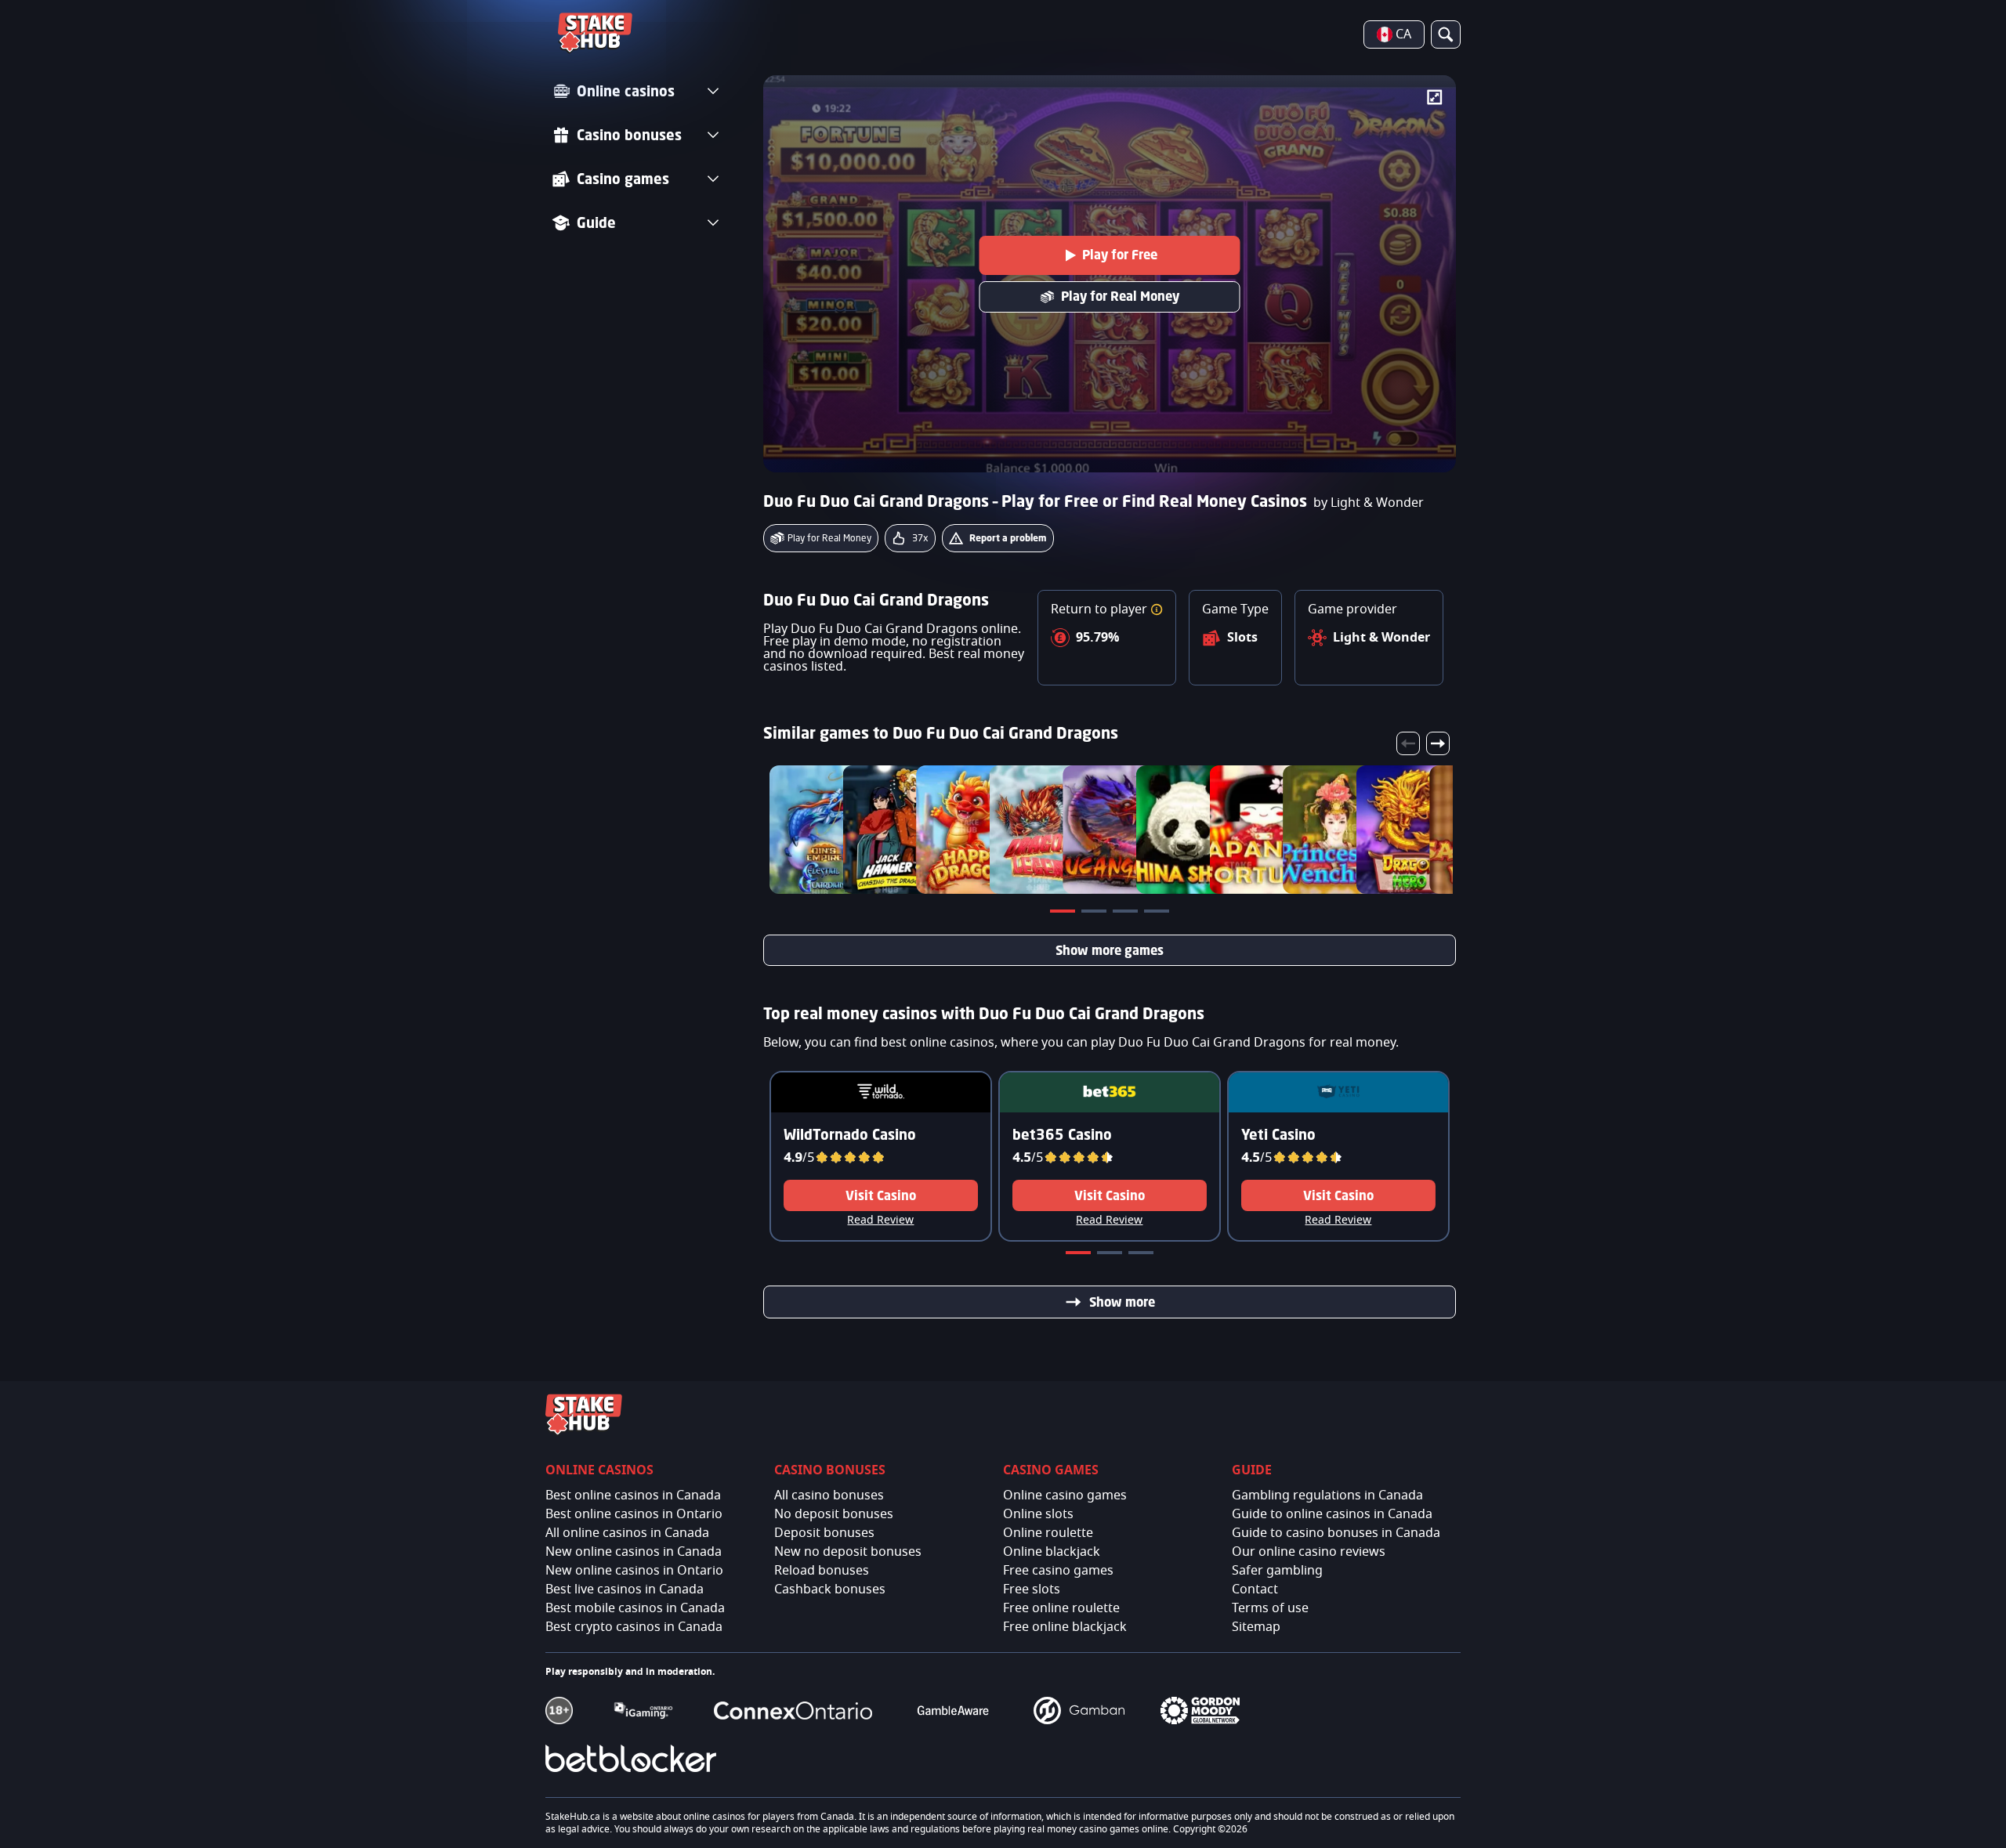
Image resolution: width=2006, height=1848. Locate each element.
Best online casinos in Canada (633, 1495)
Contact (1255, 1589)
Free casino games (1058, 1571)
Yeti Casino (1278, 1134)
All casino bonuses (829, 1495)
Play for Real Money (1120, 296)
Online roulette (1048, 1533)
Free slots (1032, 1589)
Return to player (1101, 609)
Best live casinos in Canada (625, 1589)
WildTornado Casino (850, 1134)
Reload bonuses (822, 1571)
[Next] (1438, 743)
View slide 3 (1127, 914)
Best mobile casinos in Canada (635, 1608)
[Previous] (1408, 743)
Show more (1122, 1302)
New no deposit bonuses (848, 1552)
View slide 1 (1064, 914)
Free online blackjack (1065, 1627)
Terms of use (1270, 1608)
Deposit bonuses (824, 1533)
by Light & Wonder (1369, 503)
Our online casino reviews (1309, 1552)
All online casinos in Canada (627, 1533)
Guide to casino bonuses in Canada (1336, 1533)
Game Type (1235, 609)
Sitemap (1256, 1627)
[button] (1157, 609)
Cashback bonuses (830, 1589)
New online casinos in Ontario (634, 1571)
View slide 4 (1158, 914)
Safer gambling (1277, 1571)
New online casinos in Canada (634, 1552)
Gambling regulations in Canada (1327, 1495)
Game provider (1352, 609)
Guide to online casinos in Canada (1332, 1514)
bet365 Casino (1062, 1134)
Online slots (1038, 1514)
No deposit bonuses (834, 1514)
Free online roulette (1061, 1608)
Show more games (1110, 950)
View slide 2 (1095, 914)
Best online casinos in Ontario (634, 1514)
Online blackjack (1052, 1552)
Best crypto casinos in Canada (634, 1627)
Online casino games (1065, 1495)
